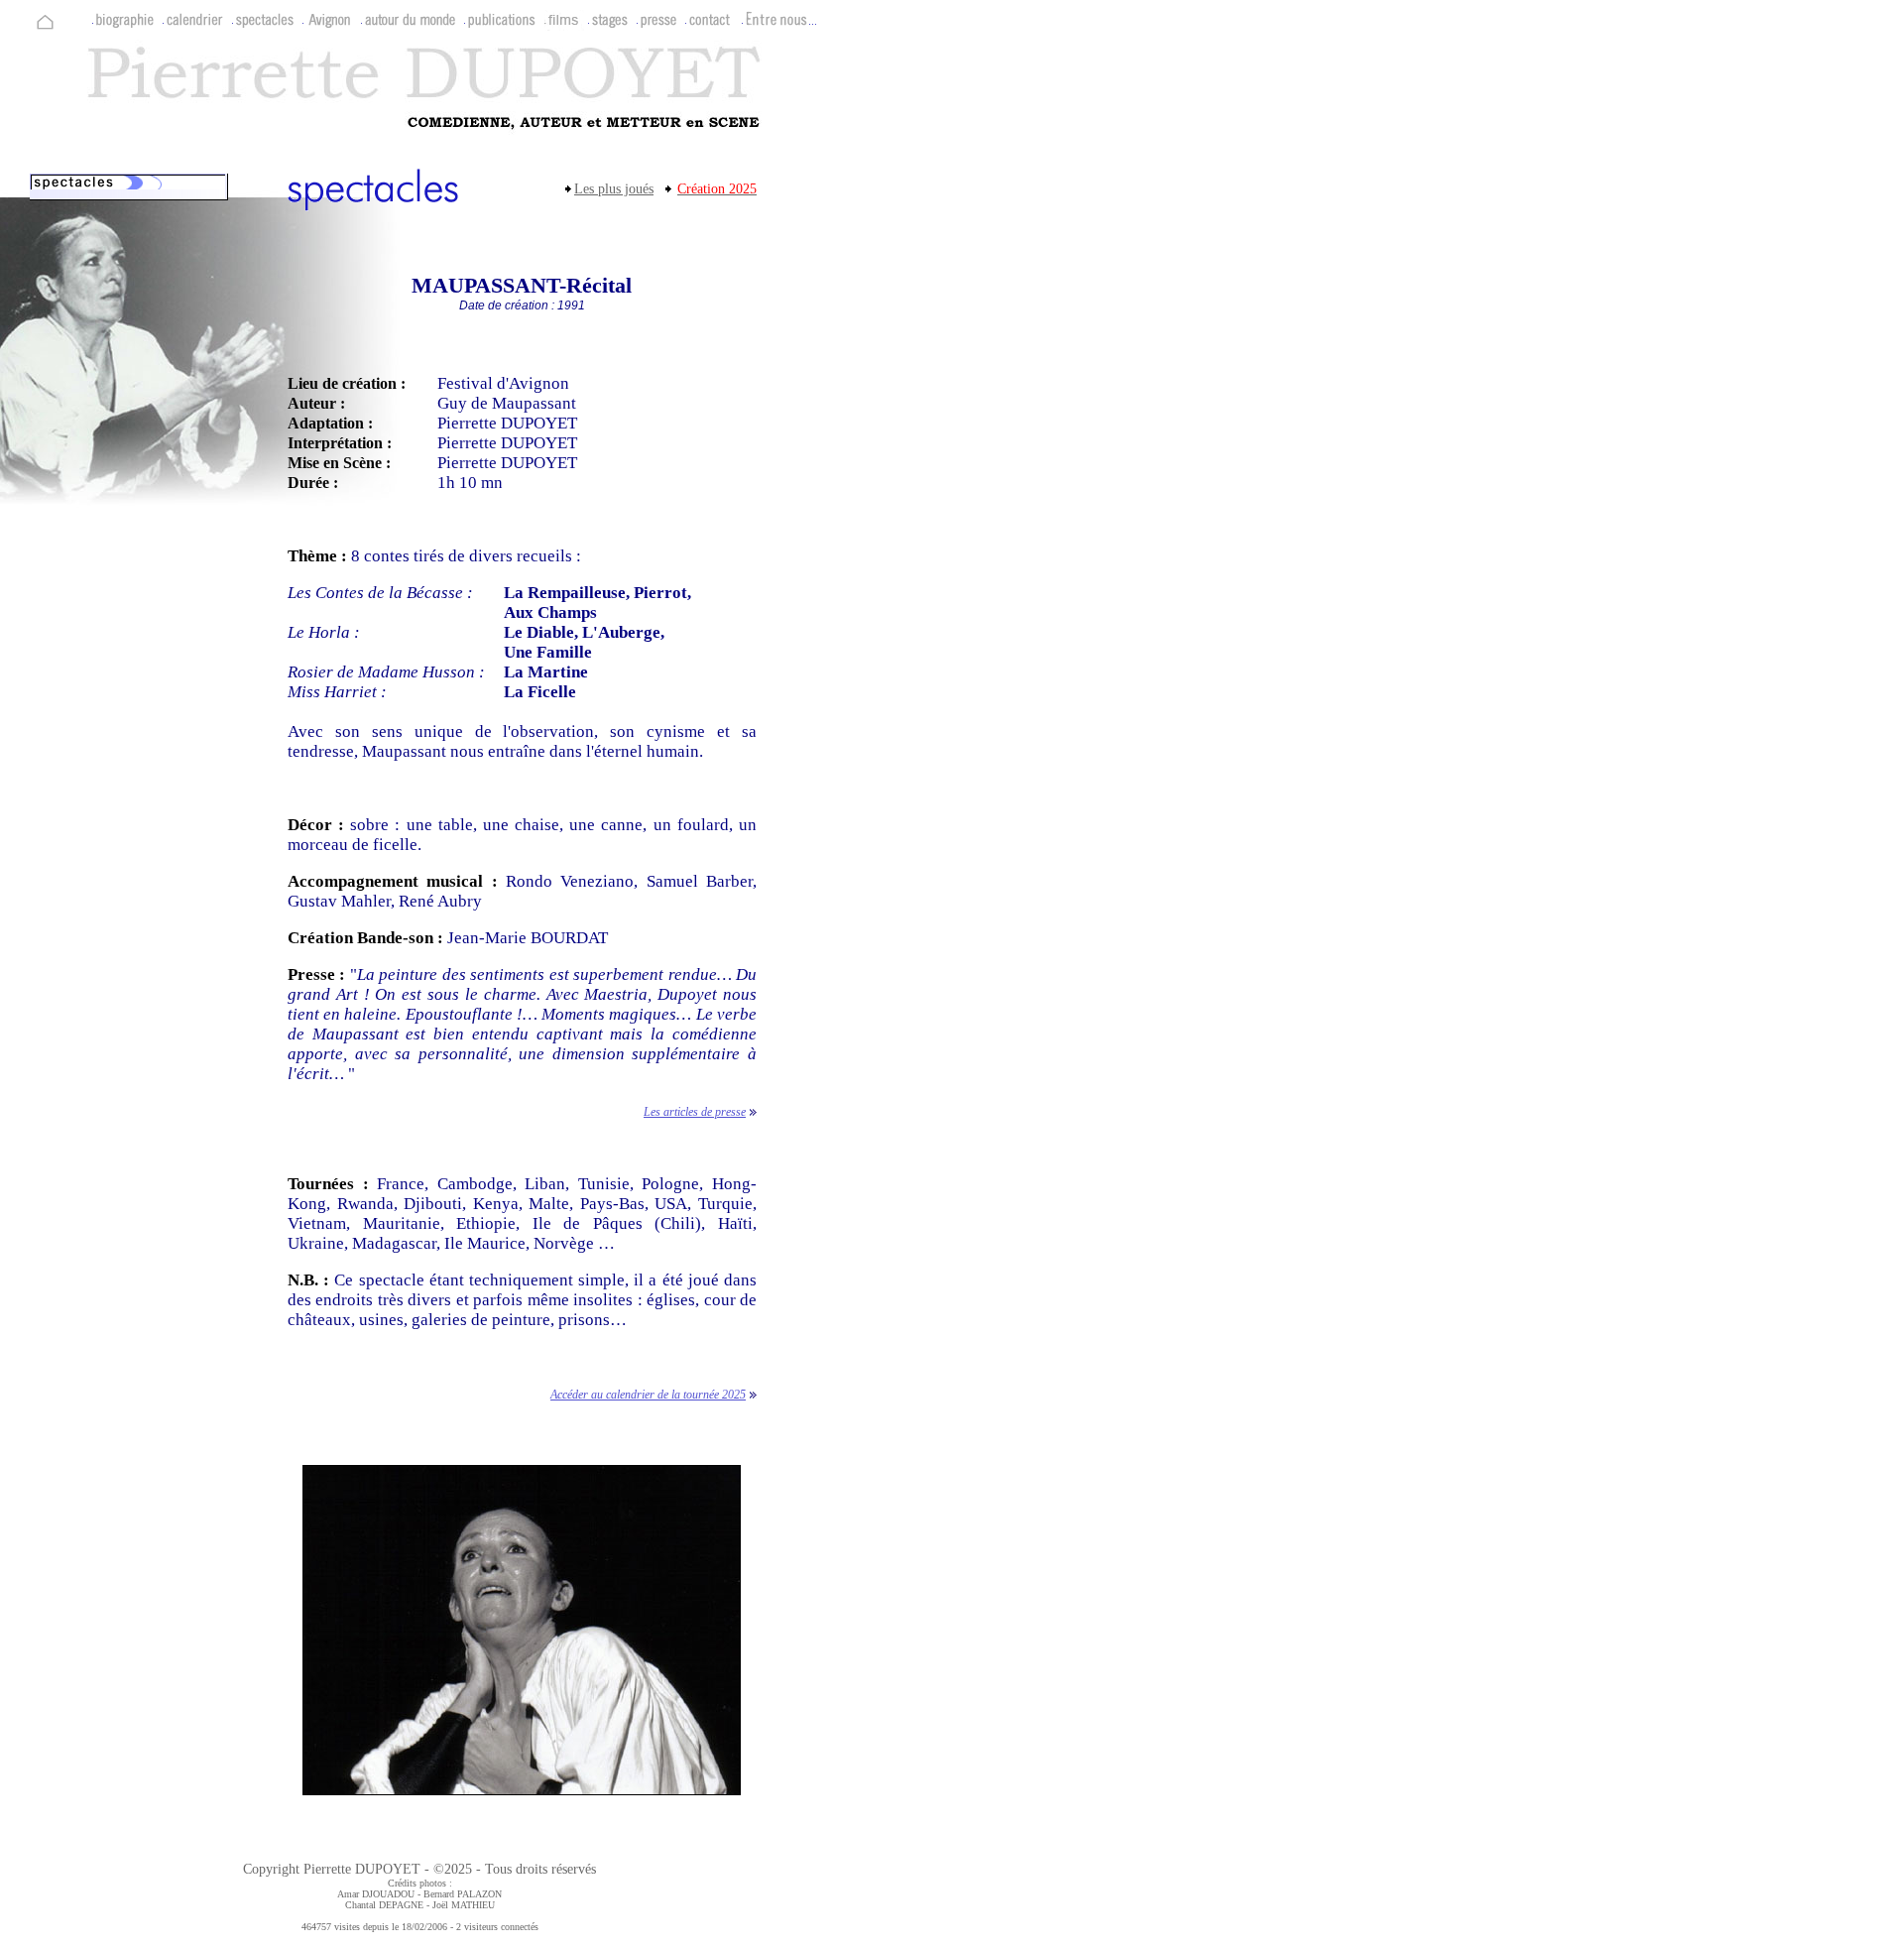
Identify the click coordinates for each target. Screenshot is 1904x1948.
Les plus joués (614, 189)
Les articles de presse (695, 1112)
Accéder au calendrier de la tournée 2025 (648, 1395)
